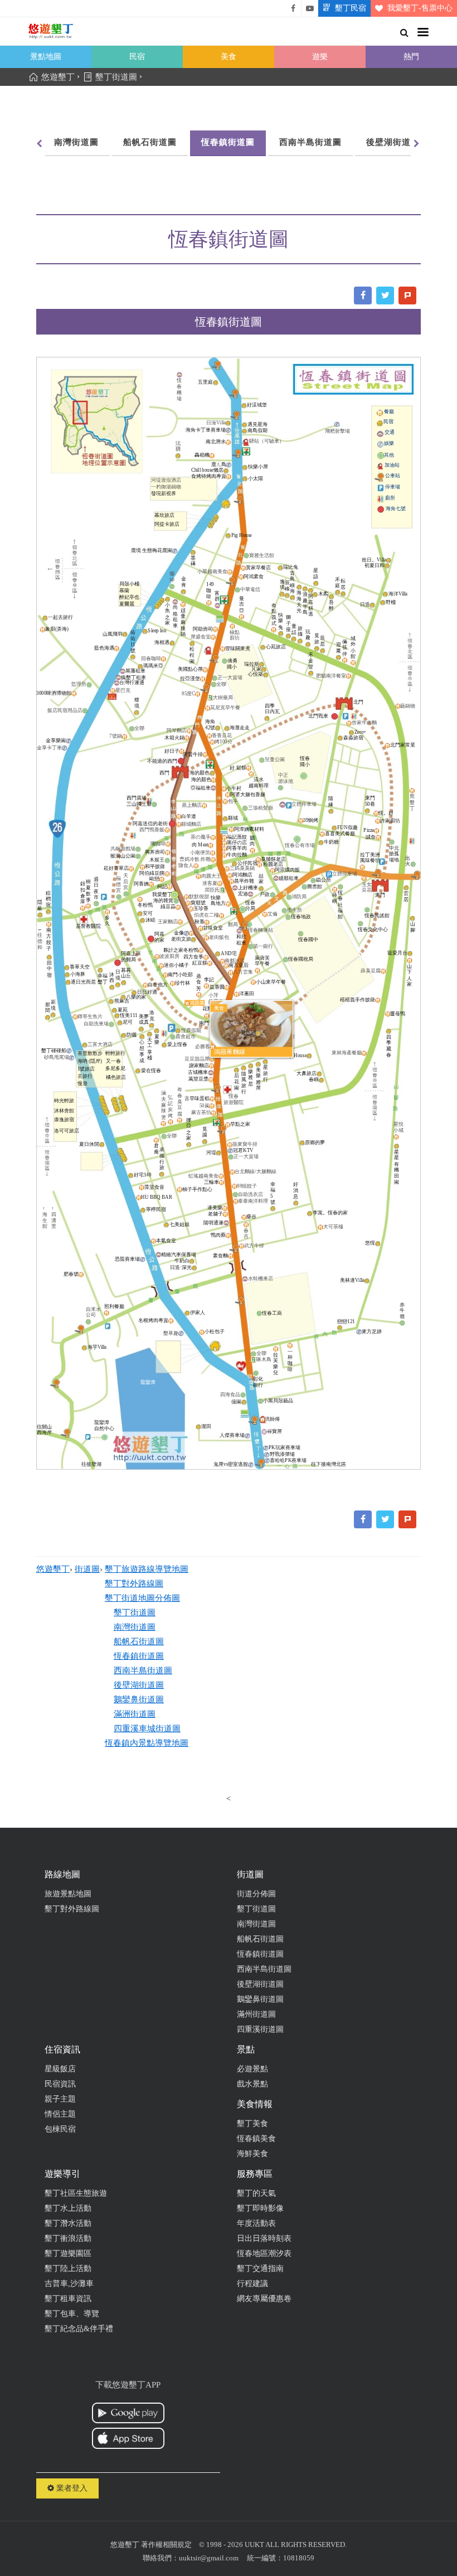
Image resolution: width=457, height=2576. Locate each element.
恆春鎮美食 (256, 2139)
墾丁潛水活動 (68, 2223)
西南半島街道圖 (310, 142)
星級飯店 (60, 2069)
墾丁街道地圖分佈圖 (142, 1598)
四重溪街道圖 (260, 2029)
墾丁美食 (252, 2124)
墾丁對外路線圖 (134, 1584)
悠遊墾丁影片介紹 (310, 8)
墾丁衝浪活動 (68, 2238)
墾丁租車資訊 (68, 2299)
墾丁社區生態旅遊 (76, 2193)
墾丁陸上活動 (68, 2268)
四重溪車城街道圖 (147, 1728)
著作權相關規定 (166, 2544)
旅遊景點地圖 (68, 1894)
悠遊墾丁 (53, 1569)
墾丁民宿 (351, 8)
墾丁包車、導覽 (72, 2314)
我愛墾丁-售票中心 (420, 8)
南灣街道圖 (76, 142)
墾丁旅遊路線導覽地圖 (147, 1569)
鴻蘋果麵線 (230, 1052)
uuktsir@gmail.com (209, 2558)
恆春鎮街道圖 (228, 142)
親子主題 (60, 2099)
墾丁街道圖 (135, 1613)
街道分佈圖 (256, 1894)
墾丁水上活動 (68, 2208)
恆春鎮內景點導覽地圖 (147, 1743)
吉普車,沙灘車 (69, 2284)
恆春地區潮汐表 (264, 2253)
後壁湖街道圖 (393, 142)
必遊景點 (252, 2069)
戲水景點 (252, 2084)
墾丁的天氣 (256, 2193)
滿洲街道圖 (135, 1714)
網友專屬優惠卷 (264, 2299)
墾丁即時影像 (260, 2208)
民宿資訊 (60, 2084)
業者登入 (71, 2488)
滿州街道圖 (256, 2014)
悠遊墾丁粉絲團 (293, 8)
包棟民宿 (60, 2129)
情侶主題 (60, 2114)
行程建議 (252, 2284)
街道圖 (87, 1569)
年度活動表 (256, 2223)
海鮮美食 (252, 2154)
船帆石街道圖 (150, 142)
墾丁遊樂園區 (68, 2253)
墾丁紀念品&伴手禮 (79, 2329)
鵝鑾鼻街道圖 (139, 1699)
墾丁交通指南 (260, 2268)
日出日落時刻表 (264, 2238)
